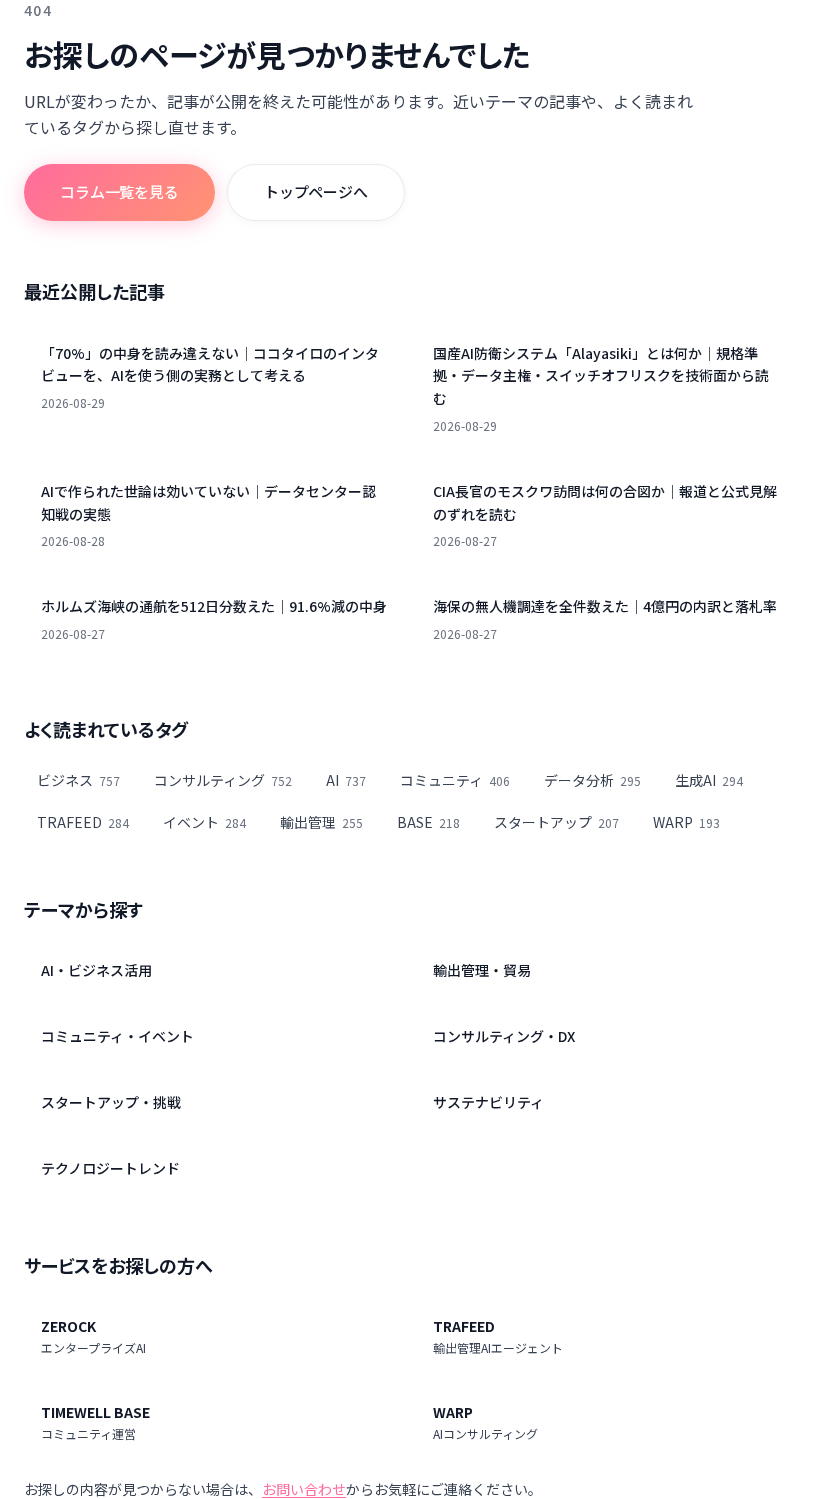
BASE (428, 822)
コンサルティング (223, 780)
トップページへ (316, 191)
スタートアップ (556, 822)
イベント (204, 822)
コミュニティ (455, 780)
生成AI (709, 780)
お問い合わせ (304, 1489)
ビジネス (78, 780)
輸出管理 (321, 822)
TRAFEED (83, 822)
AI (346, 780)
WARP (686, 822)
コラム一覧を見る (119, 191)
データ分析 (592, 780)
